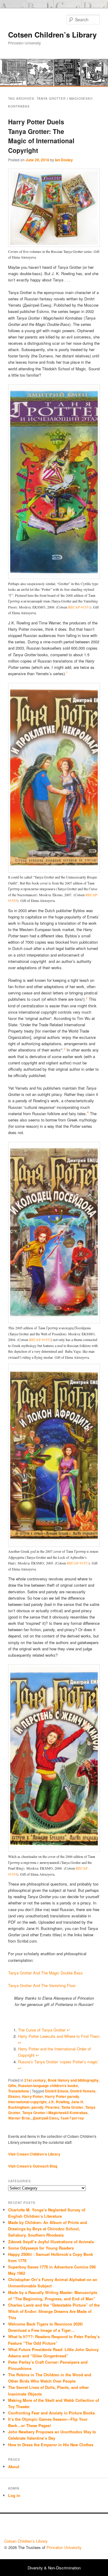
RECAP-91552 (40, 1340)
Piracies (52, 2107)
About (14, 2467)
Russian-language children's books (48, 2086)
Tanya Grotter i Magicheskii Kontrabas (55, 2113)
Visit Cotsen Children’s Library (34, 2154)
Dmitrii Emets (57, 2091)
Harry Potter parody (62, 2096)
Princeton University (82, 2528)
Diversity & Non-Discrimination (54, 2568)
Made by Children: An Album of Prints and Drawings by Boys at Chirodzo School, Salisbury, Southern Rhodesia (48, 2229)
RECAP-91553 (78, 1563)
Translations (19, 2091)
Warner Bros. (19, 2118)
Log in (14, 2495)
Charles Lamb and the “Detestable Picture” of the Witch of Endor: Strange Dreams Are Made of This (54, 2311)
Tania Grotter (72, 2107)
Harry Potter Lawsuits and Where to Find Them (59, 2036)
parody (37, 2107)
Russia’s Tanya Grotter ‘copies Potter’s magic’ (58, 2062)
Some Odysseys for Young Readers (41, 2248)
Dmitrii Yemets (83, 2091)
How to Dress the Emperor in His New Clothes (51, 2445)
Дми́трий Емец (46, 2118)
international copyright (27, 2102)
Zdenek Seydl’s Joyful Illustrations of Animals (51, 2242)
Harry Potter (33, 2096)
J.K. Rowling (59, 2102)
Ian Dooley (64, 160)
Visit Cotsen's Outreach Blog (33, 2166)
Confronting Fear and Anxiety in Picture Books (51, 2413)
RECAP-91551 (79, 607)
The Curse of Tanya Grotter (42, 2030)
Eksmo (14, 2096)
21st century (35, 2080)
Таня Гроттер (72, 2118)
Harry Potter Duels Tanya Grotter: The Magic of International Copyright (41, 136)
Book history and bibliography (73, 2080)
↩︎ (68, 2030)
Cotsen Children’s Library (52, 35)
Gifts (12, 2086)
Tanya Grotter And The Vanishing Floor (42, 1985)
